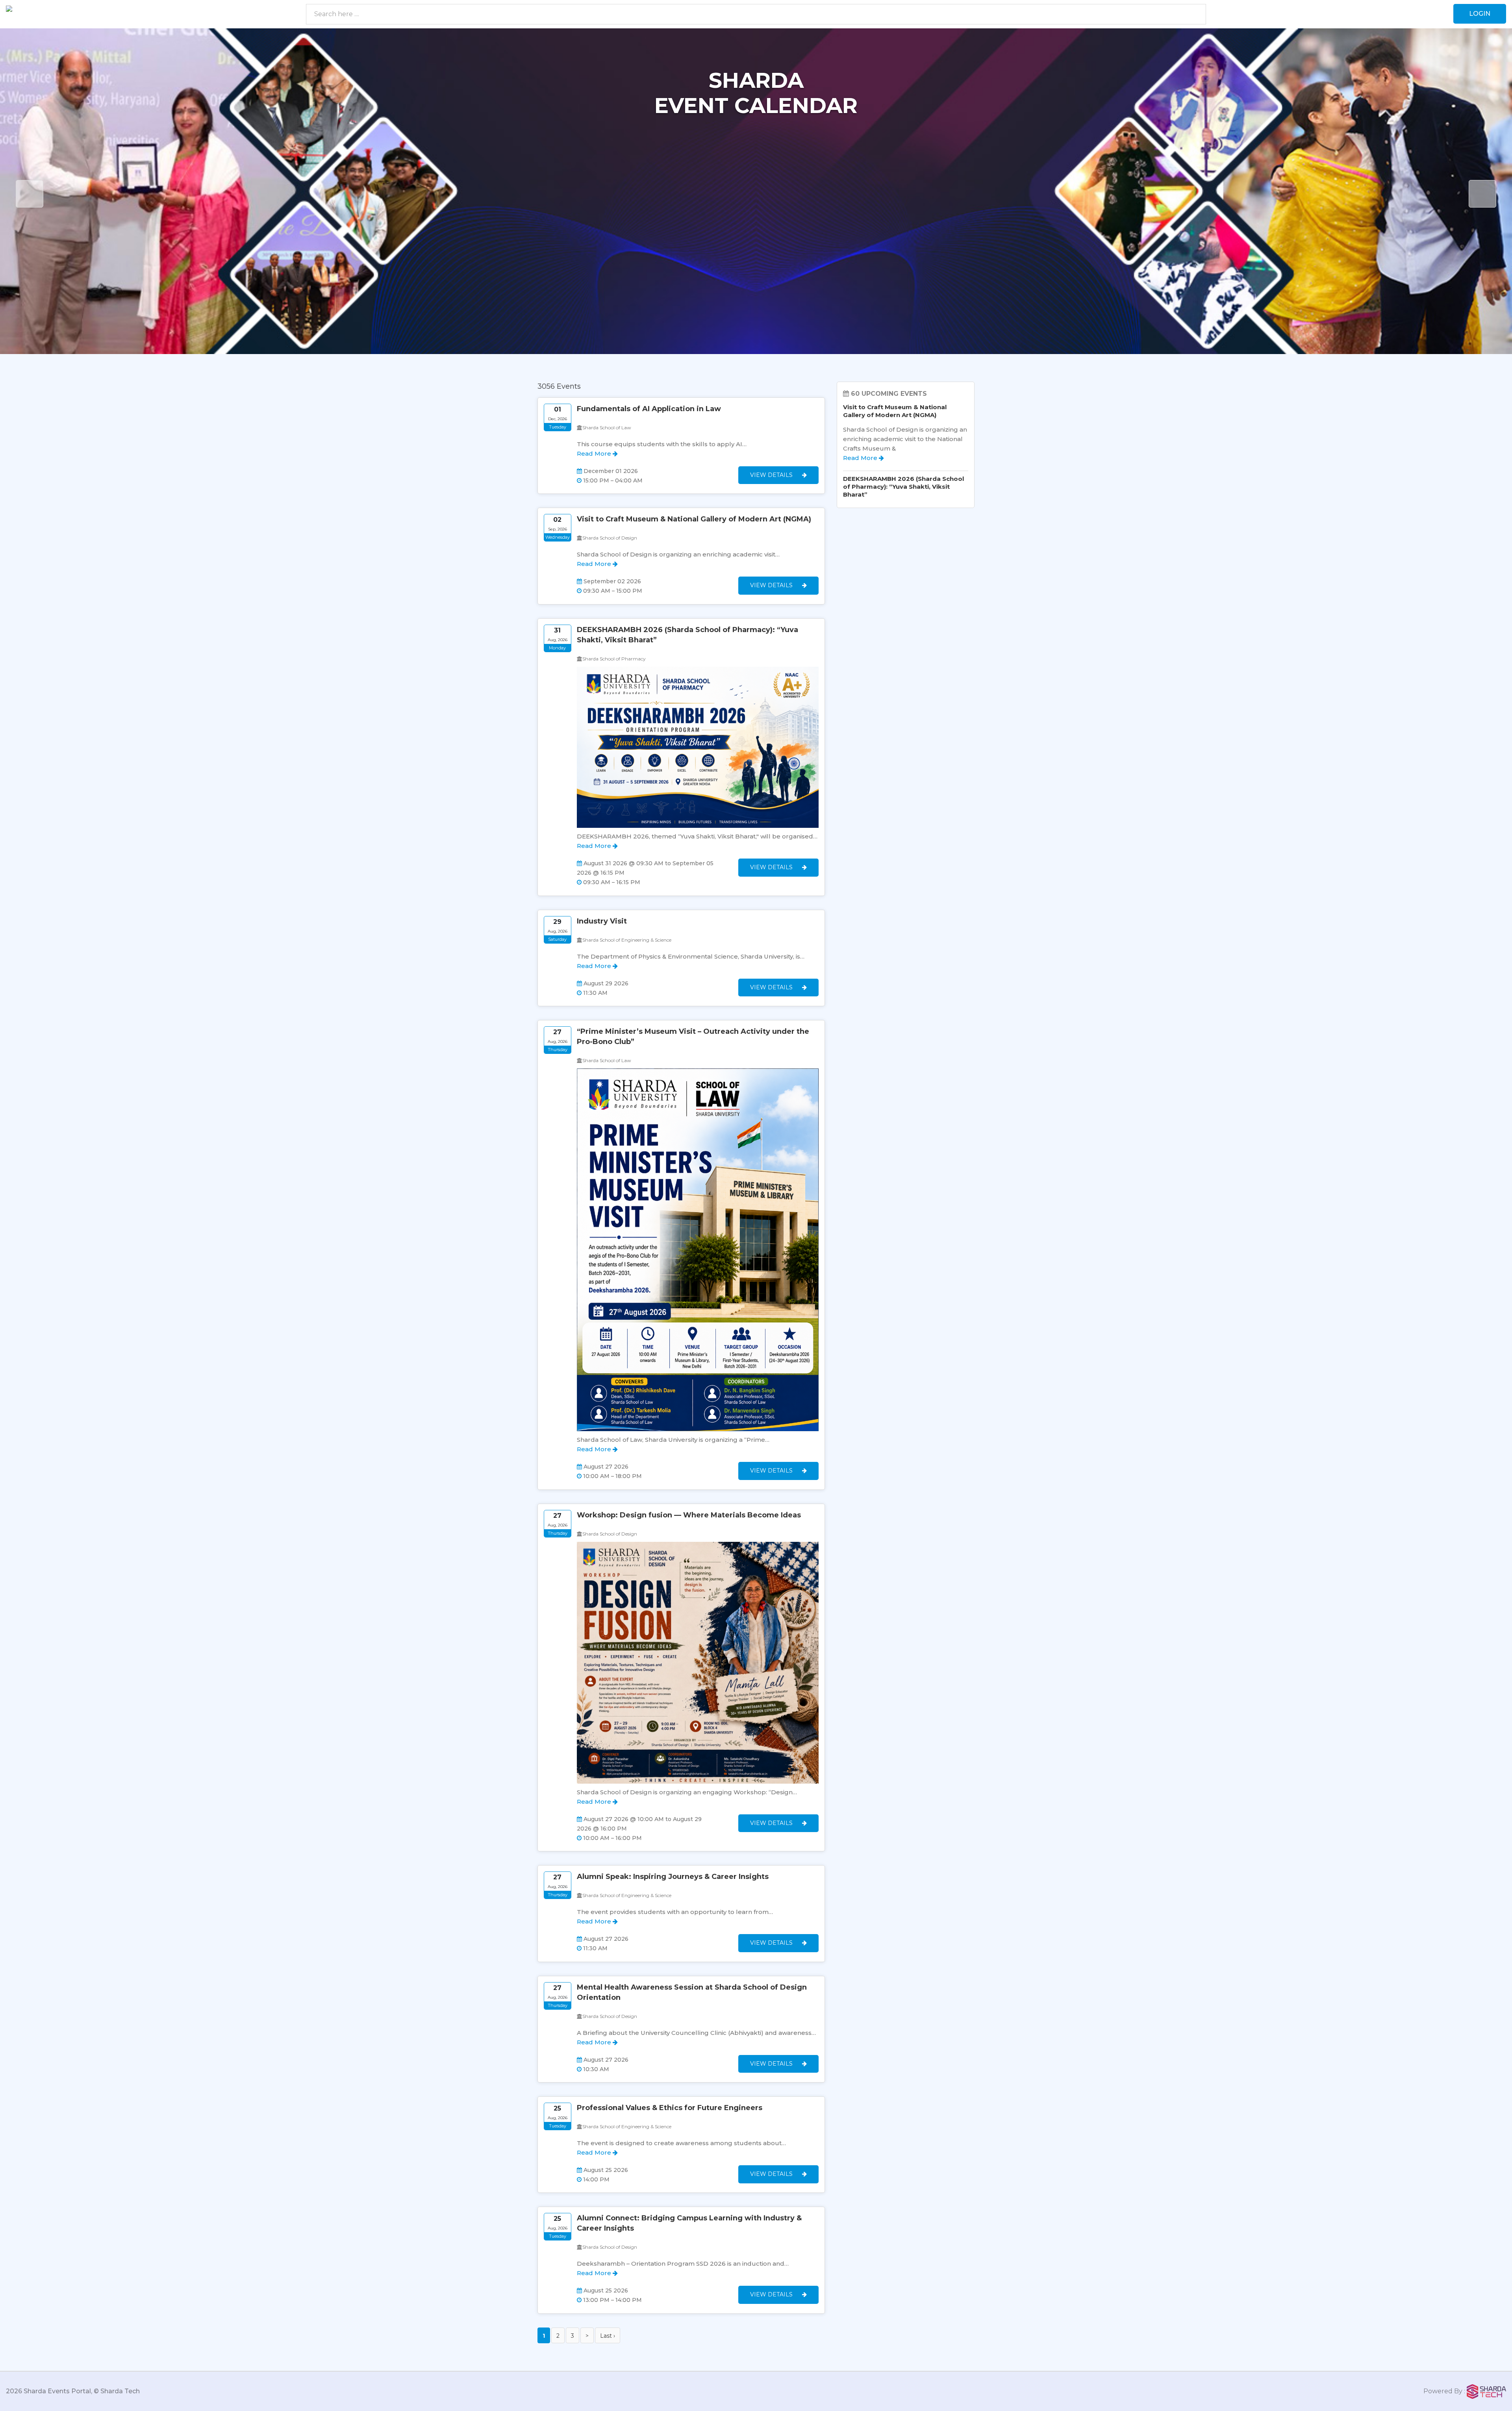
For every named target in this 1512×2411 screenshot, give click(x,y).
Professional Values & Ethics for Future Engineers (670, 2108)
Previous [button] (30, 194)
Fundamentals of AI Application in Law (649, 409)
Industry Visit (602, 921)
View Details (772, 475)
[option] (756, 191)
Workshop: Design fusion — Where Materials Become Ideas (689, 1515)
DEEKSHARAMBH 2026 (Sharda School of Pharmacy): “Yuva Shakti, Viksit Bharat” (903, 487)
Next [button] (1482, 194)
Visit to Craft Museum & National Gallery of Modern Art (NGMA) (694, 519)
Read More (595, 453)
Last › (608, 2336)
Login (1480, 14)
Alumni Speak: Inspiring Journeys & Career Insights (673, 1877)
